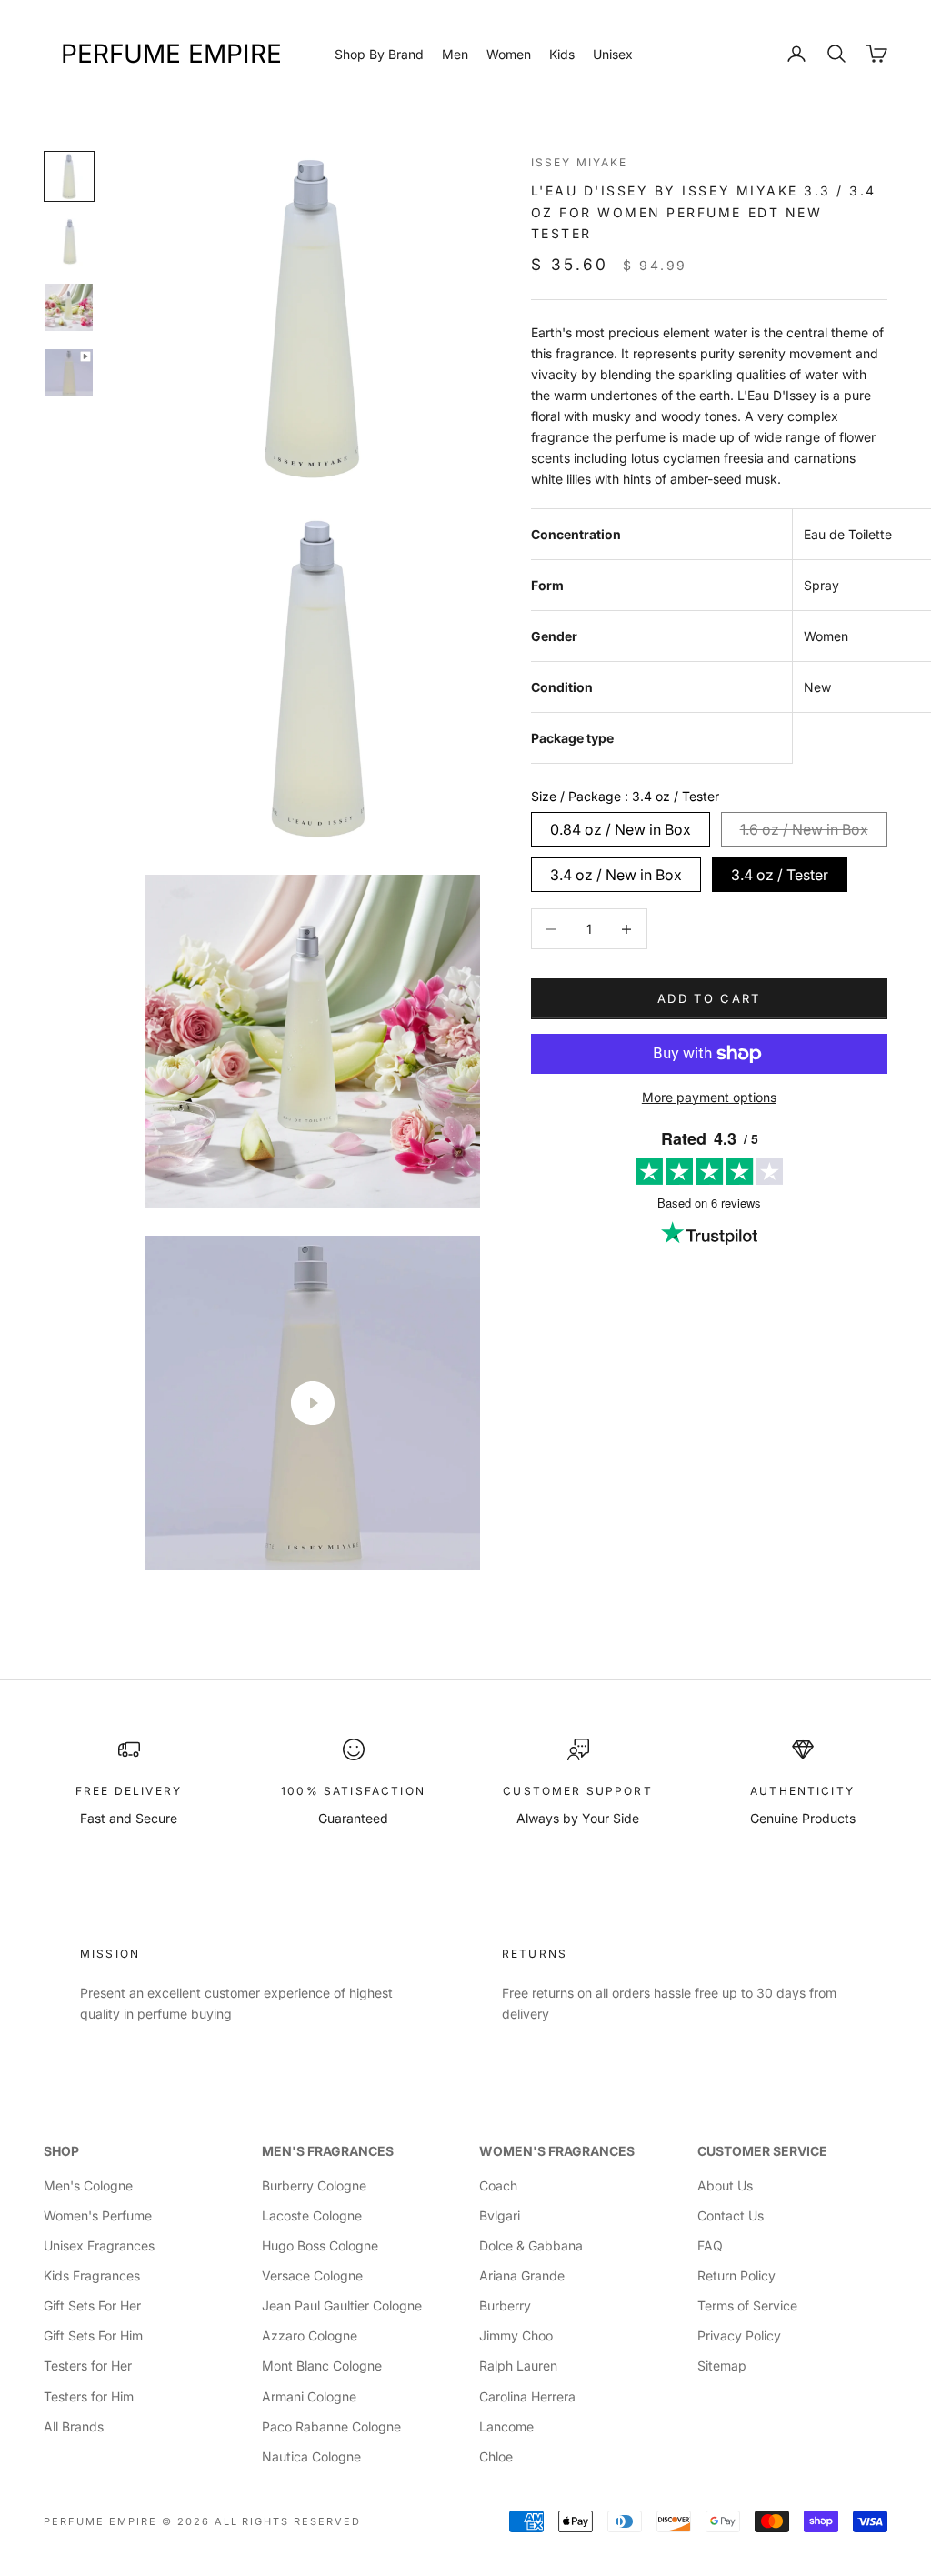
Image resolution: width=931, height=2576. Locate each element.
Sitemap (722, 2366)
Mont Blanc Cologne (322, 2366)
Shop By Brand (379, 54)
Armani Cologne (309, 2396)
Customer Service (762, 2151)
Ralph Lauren (518, 2366)
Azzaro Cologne (310, 2335)
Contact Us (731, 2215)
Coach (498, 2185)
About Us (725, 2185)
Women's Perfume (98, 2215)
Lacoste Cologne (312, 2215)
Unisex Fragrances (99, 2245)
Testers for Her (88, 2366)
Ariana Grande (522, 2275)
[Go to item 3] (69, 307)
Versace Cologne (312, 2275)
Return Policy (736, 2275)
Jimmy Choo (516, 2335)
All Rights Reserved (288, 2521)
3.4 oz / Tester (780, 875)
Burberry (505, 2305)
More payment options (709, 1097)
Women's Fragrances (557, 2151)
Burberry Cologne (314, 2185)
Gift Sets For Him (93, 2335)
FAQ (710, 2245)
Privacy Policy (739, 2335)
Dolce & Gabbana (531, 2245)
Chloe (496, 2456)
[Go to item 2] (69, 242)
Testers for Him (89, 2396)
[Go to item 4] (69, 373)
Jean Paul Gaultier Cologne (342, 2305)
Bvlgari (500, 2215)
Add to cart (709, 998)
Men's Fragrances (328, 2151)
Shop (61, 2151)
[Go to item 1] (69, 176)
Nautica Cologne (311, 2456)
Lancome (506, 2426)
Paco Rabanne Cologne (331, 2426)
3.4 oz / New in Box (616, 875)
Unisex (613, 54)
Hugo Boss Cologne (320, 2245)
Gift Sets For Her (92, 2305)
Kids (562, 54)
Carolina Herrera (527, 2396)
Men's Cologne (88, 2185)
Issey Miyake (580, 162)
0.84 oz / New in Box (621, 829)
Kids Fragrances (92, 2275)
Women (509, 54)
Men (455, 54)
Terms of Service (747, 2305)
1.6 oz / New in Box (804, 829)
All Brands (74, 2426)
